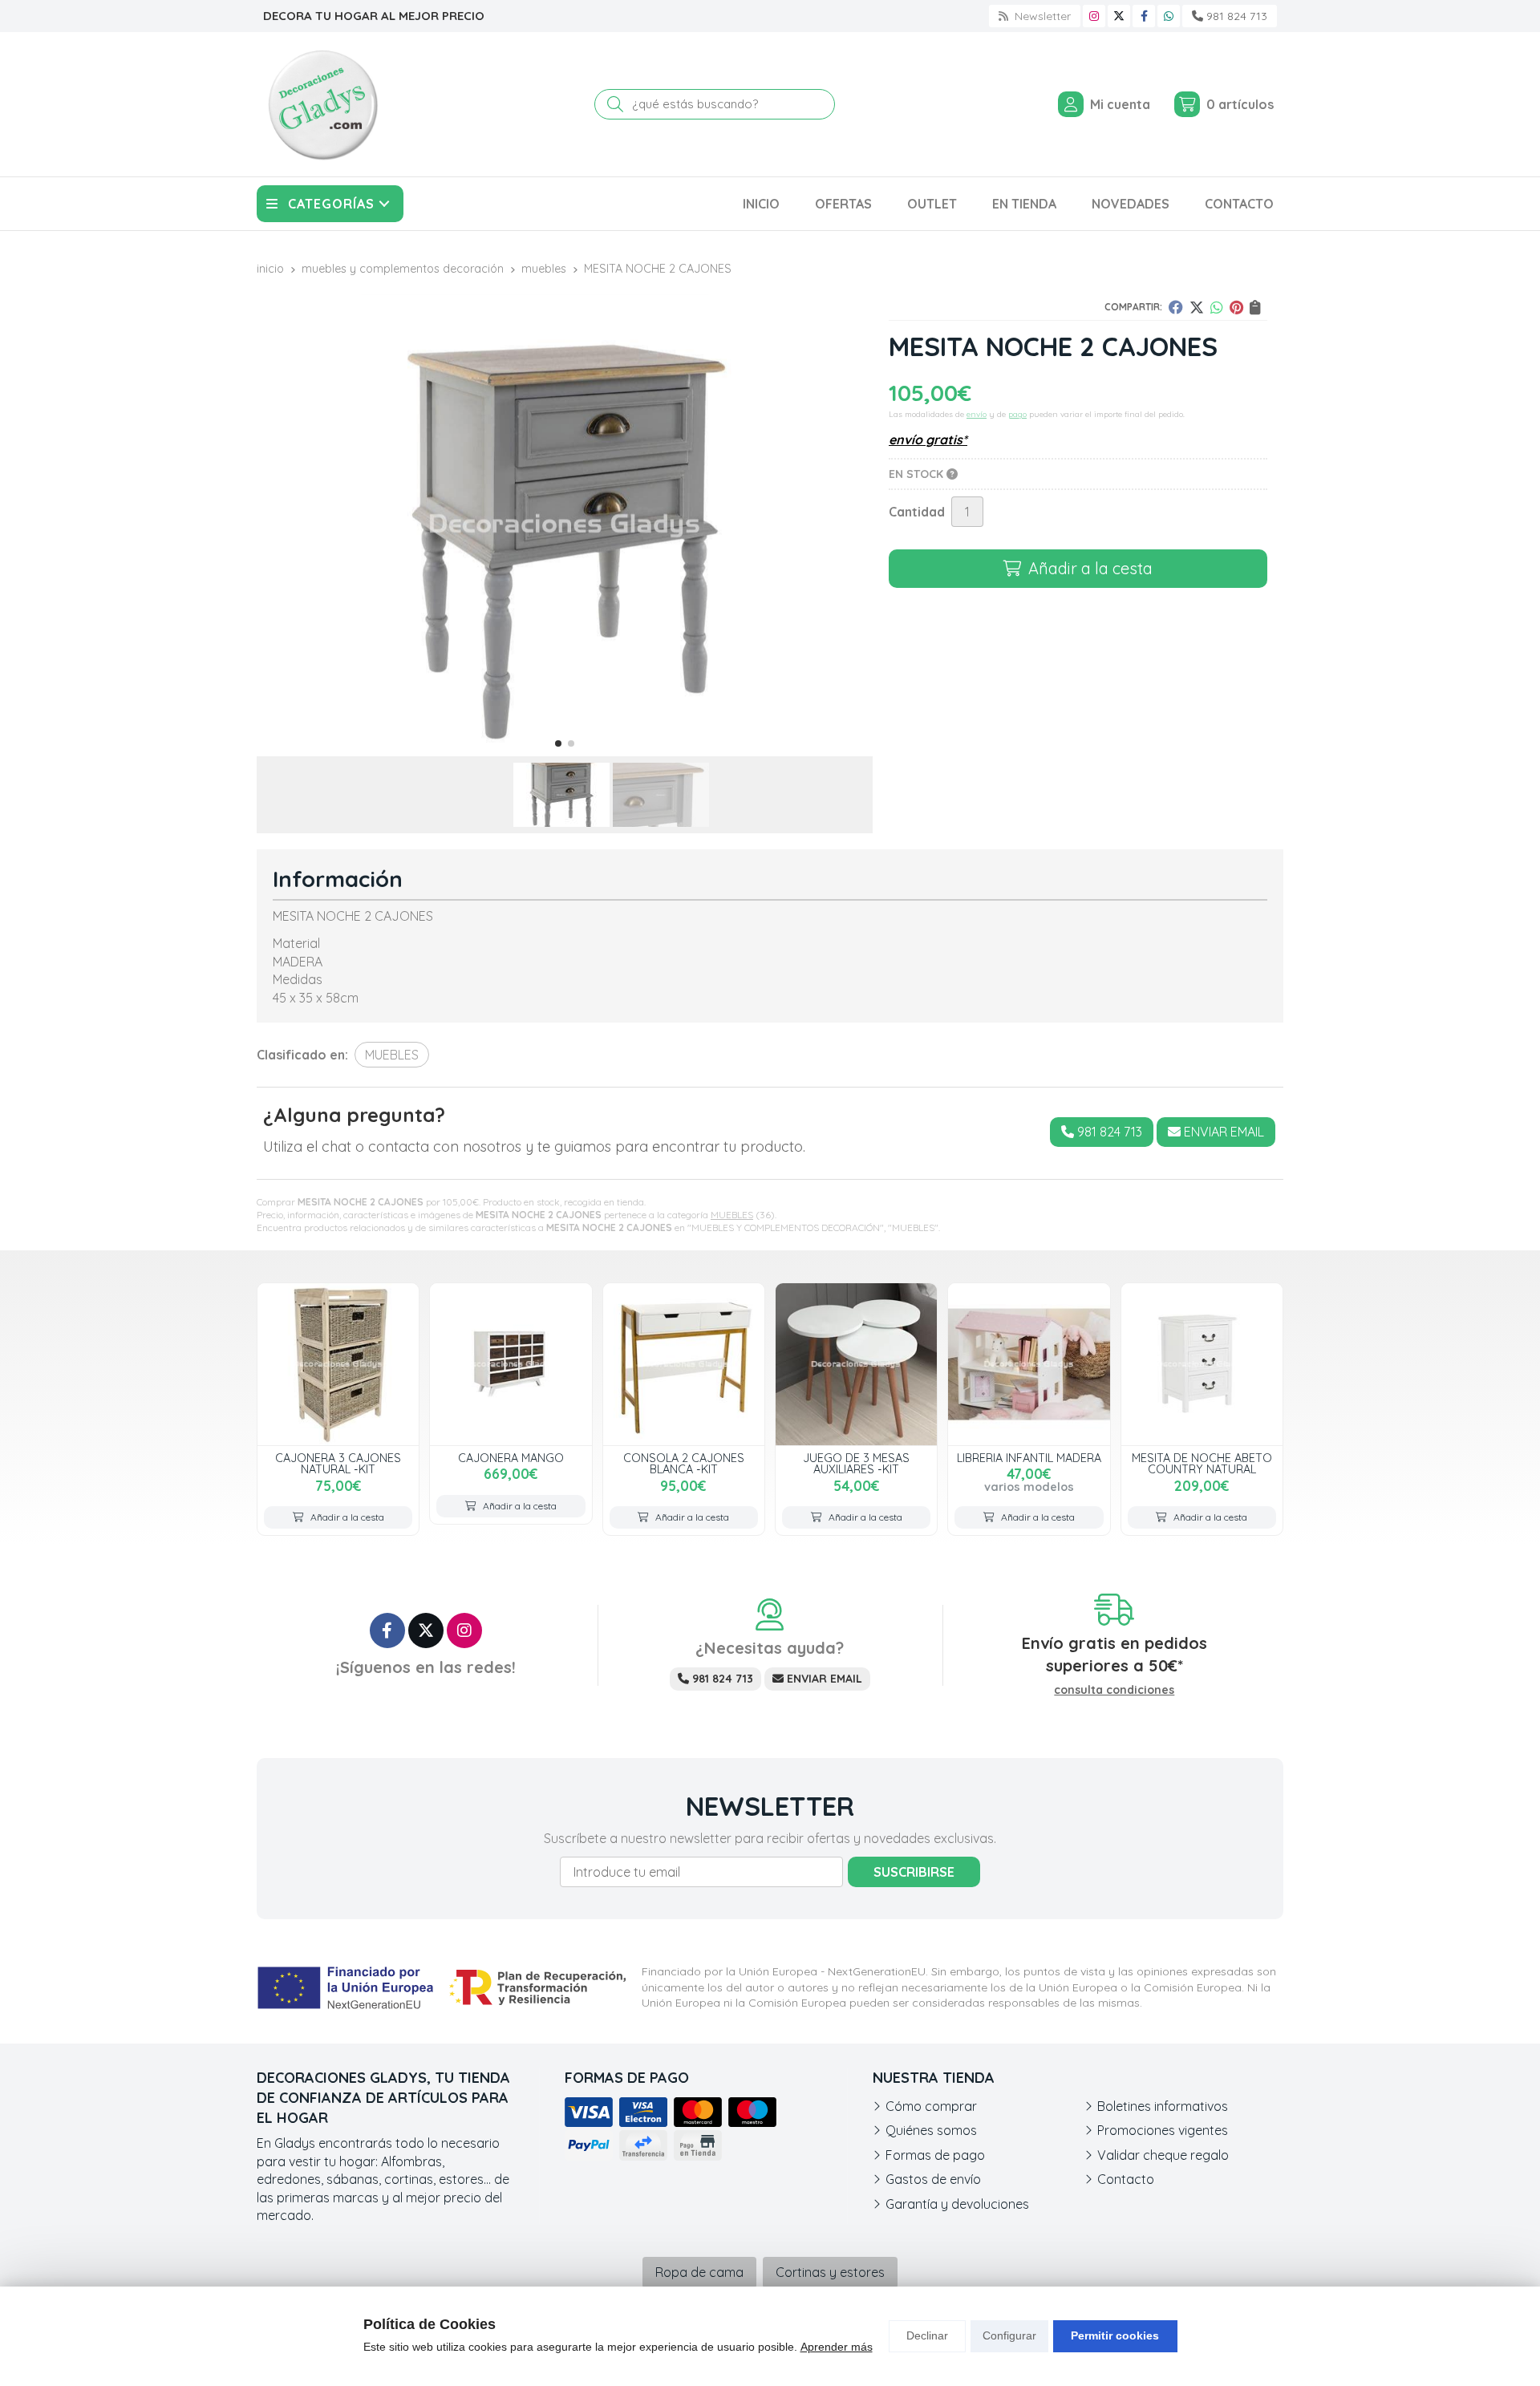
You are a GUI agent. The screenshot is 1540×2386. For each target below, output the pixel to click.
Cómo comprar (931, 2106)
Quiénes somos (931, 2130)
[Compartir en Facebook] (1176, 307)
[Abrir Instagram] (1094, 16)
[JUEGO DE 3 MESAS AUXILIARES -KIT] (856, 1364)
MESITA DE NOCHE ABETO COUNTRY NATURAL (1202, 1464)
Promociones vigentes (1163, 2130)
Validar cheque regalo (1163, 2155)
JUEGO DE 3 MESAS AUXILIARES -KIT (856, 1464)
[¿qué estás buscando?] (715, 103)
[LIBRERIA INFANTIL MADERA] (1029, 1364)
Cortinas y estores (830, 2272)
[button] (558, 743)
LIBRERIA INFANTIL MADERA (1029, 1458)
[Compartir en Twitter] (1197, 307)
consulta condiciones (1114, 1690)
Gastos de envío (933, 2179)
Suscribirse (914, 1872)
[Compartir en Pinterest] (1236, 307)
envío (977, 414)
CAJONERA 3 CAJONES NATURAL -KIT (338, 1464)
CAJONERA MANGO (511, 1458)
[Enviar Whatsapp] (1169, 16)
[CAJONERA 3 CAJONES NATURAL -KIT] (338, 1364)
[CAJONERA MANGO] (511, 1364)
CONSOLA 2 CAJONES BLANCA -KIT (684, 1464)
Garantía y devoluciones (957, 2204)
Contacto (1126, 2179)
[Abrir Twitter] (1119, 16)
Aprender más (837, 2347)
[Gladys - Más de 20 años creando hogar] (322, 104)
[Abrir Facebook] (1144, 16)
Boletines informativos (1163, 2106)
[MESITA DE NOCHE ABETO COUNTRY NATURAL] (1202, 1364)
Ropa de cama (699, 2272)
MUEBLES (732, 1215)
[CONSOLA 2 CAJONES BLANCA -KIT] (684, 1364)
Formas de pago (935, 2155)
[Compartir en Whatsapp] (1217, 307)
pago (1017, 414)
